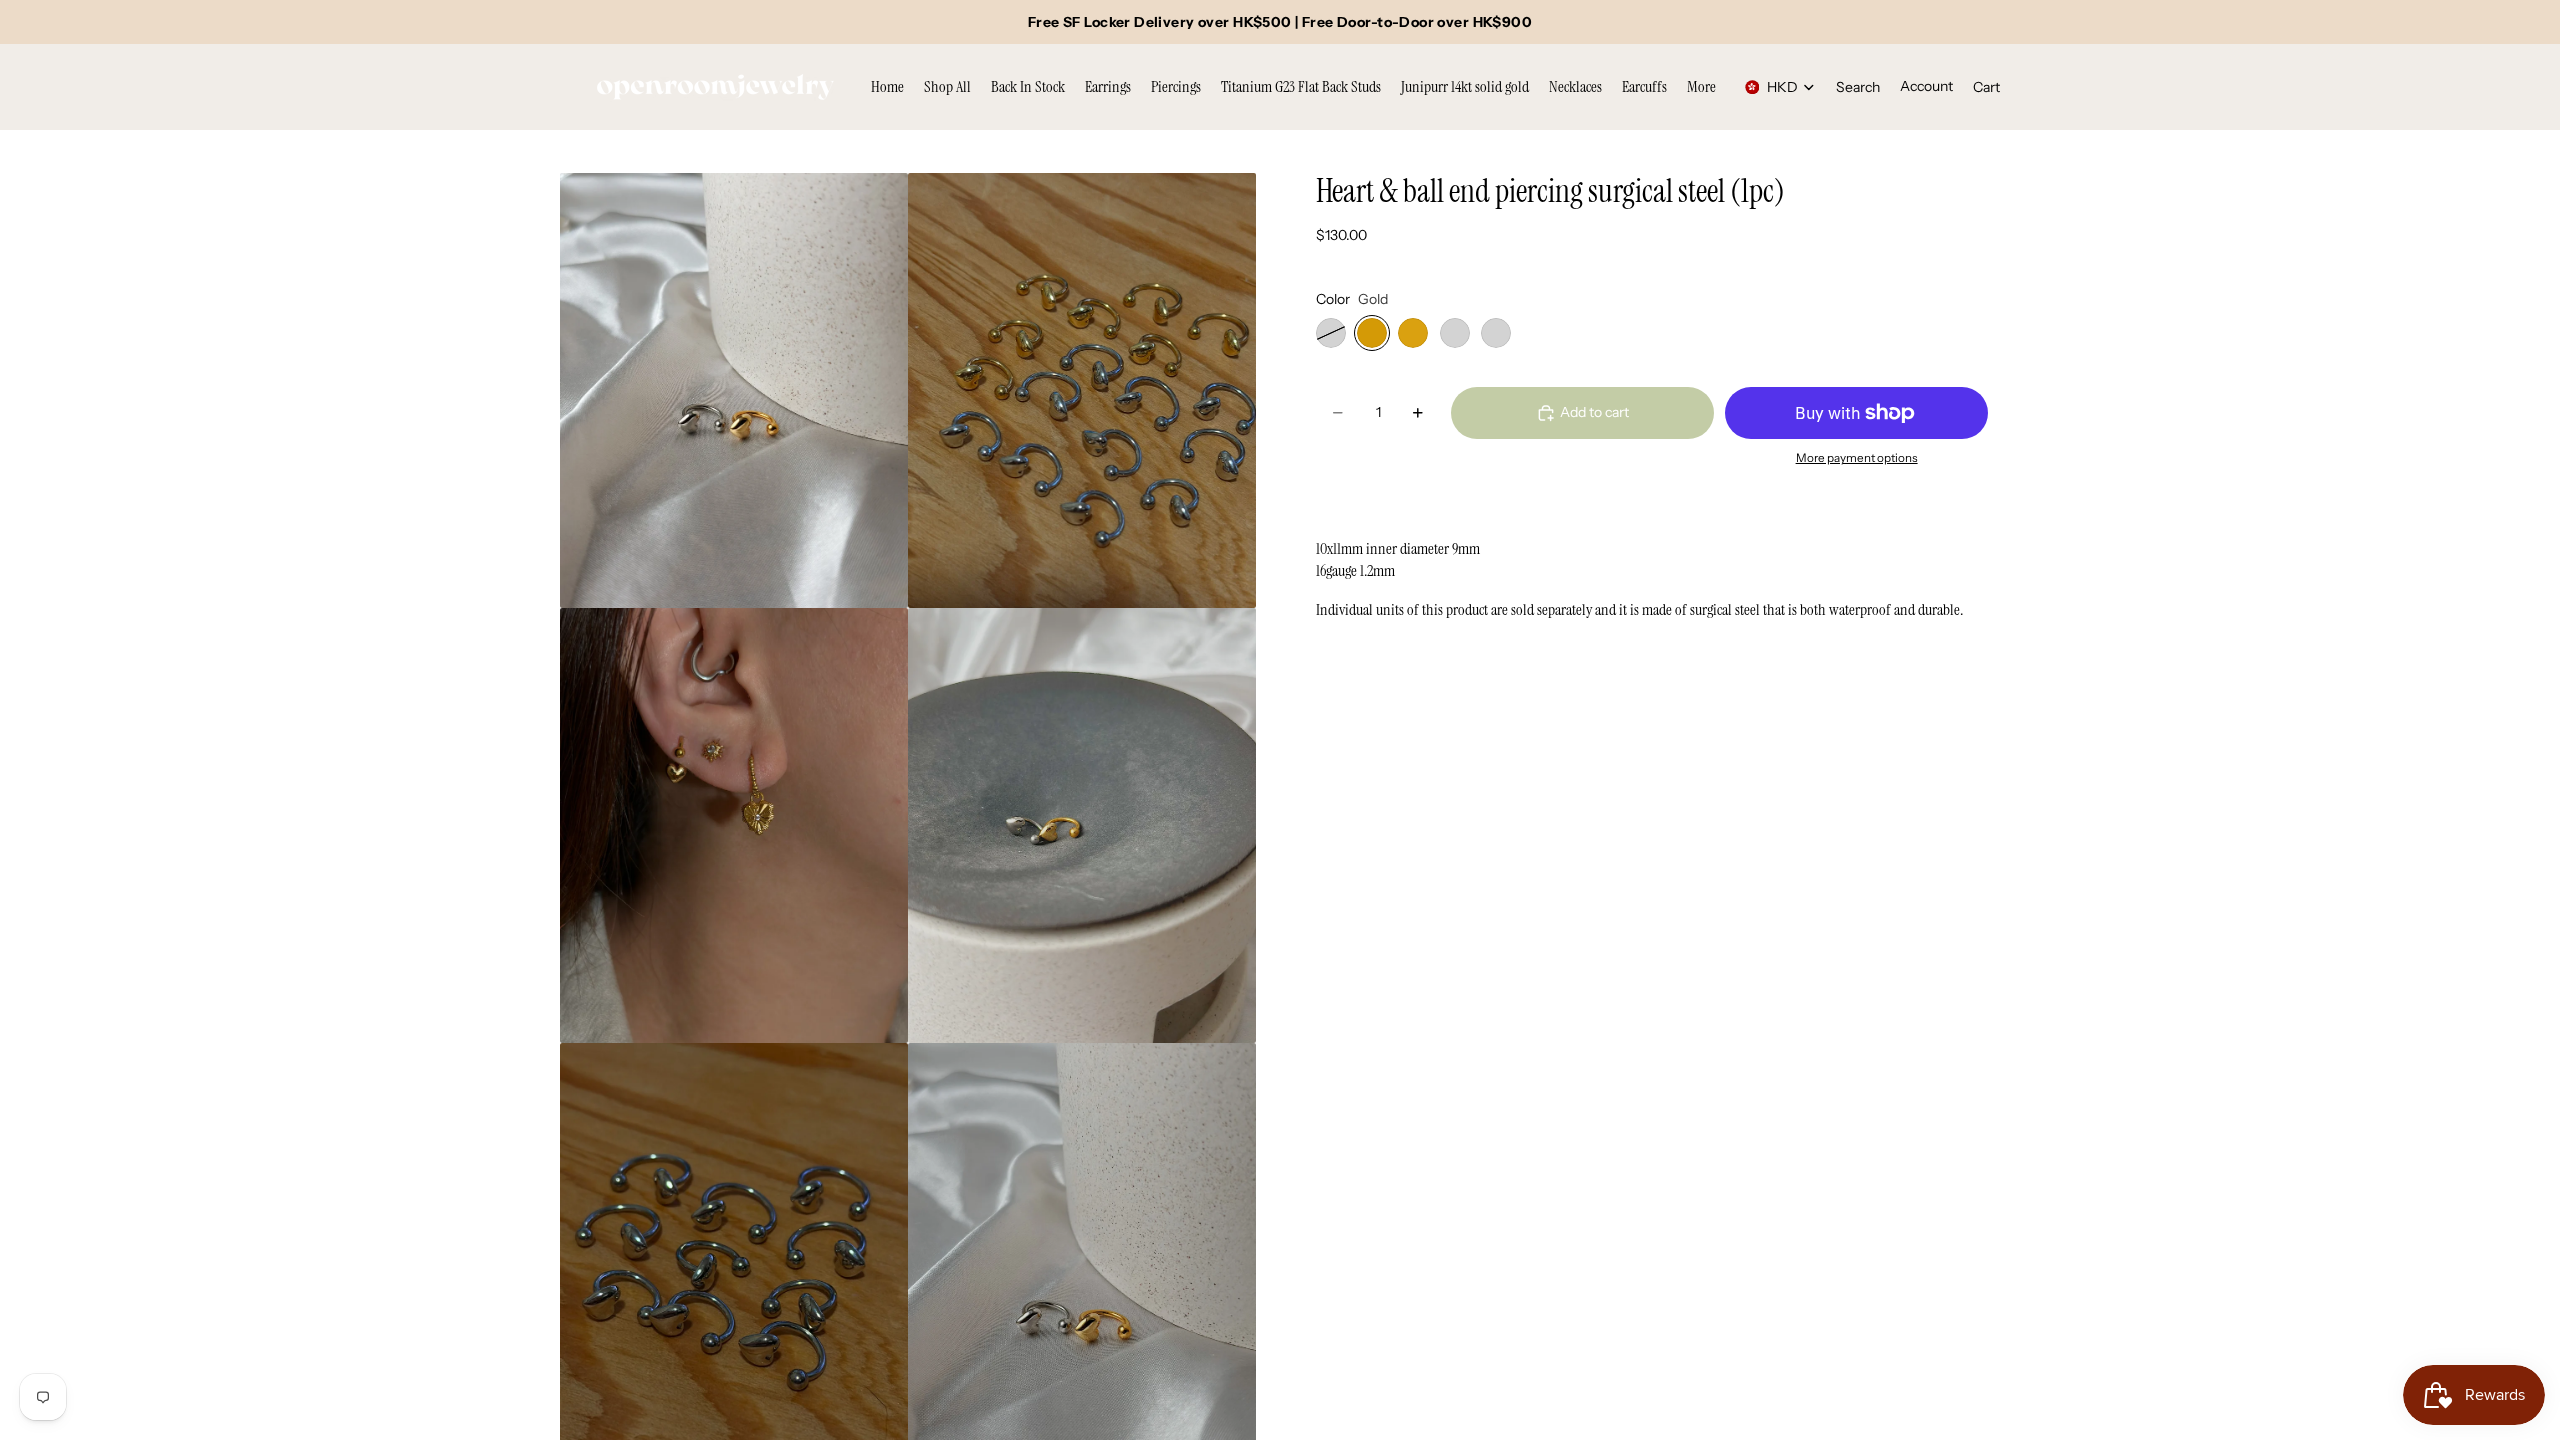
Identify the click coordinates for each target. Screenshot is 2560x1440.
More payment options (1857, 458)
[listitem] (1701, 87)
